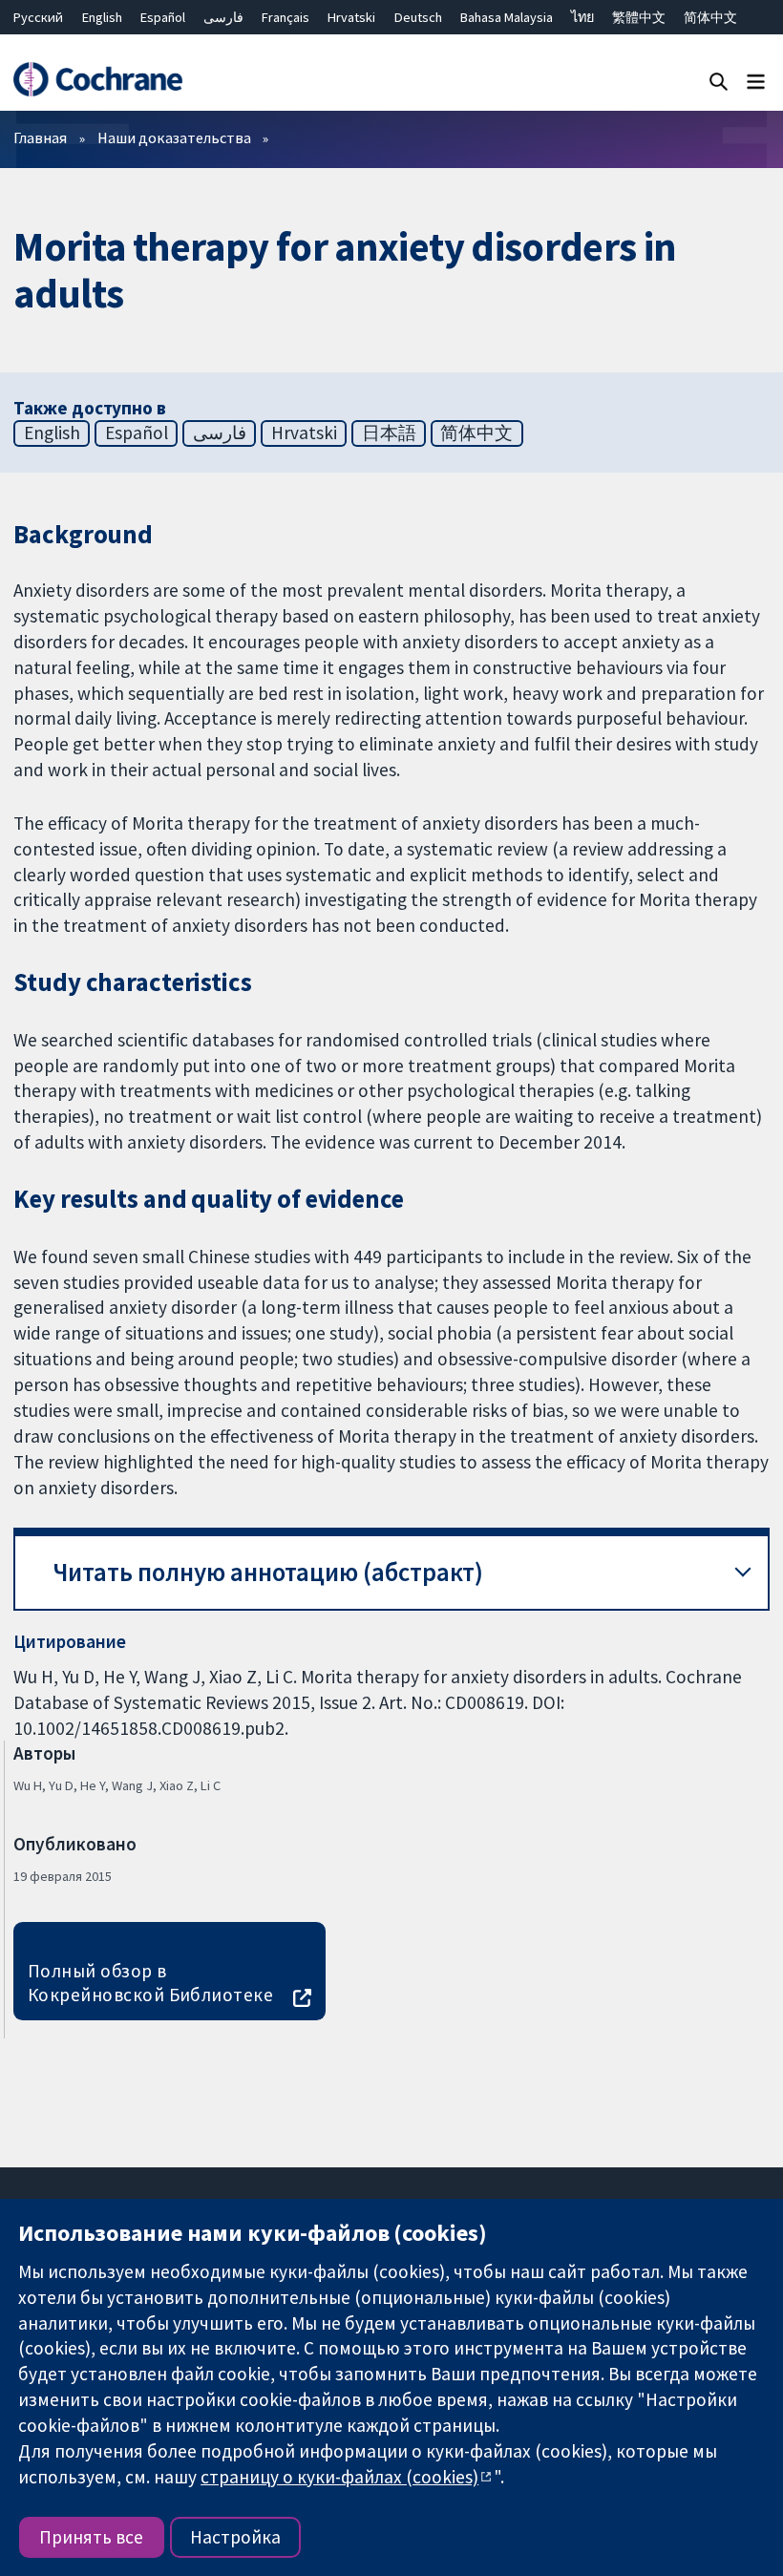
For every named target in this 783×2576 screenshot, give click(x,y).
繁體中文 (639, 17)
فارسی (223, 17)
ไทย (582, 17)
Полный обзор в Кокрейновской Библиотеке (151, 1983)
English (102, 17)
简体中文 (710, 17)
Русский (38, 17)
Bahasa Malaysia (507, 17)
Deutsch (418, 17)
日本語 (389, 433)
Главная (40, 137)
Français (286, 17)
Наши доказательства (174, 137)
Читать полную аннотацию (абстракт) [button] (268, 1572)
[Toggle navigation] (756, 81)
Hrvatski (351, 17)
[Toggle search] (719, 81)
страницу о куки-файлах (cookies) (339, 2477)
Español (163, 17)
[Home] (97, 80)
